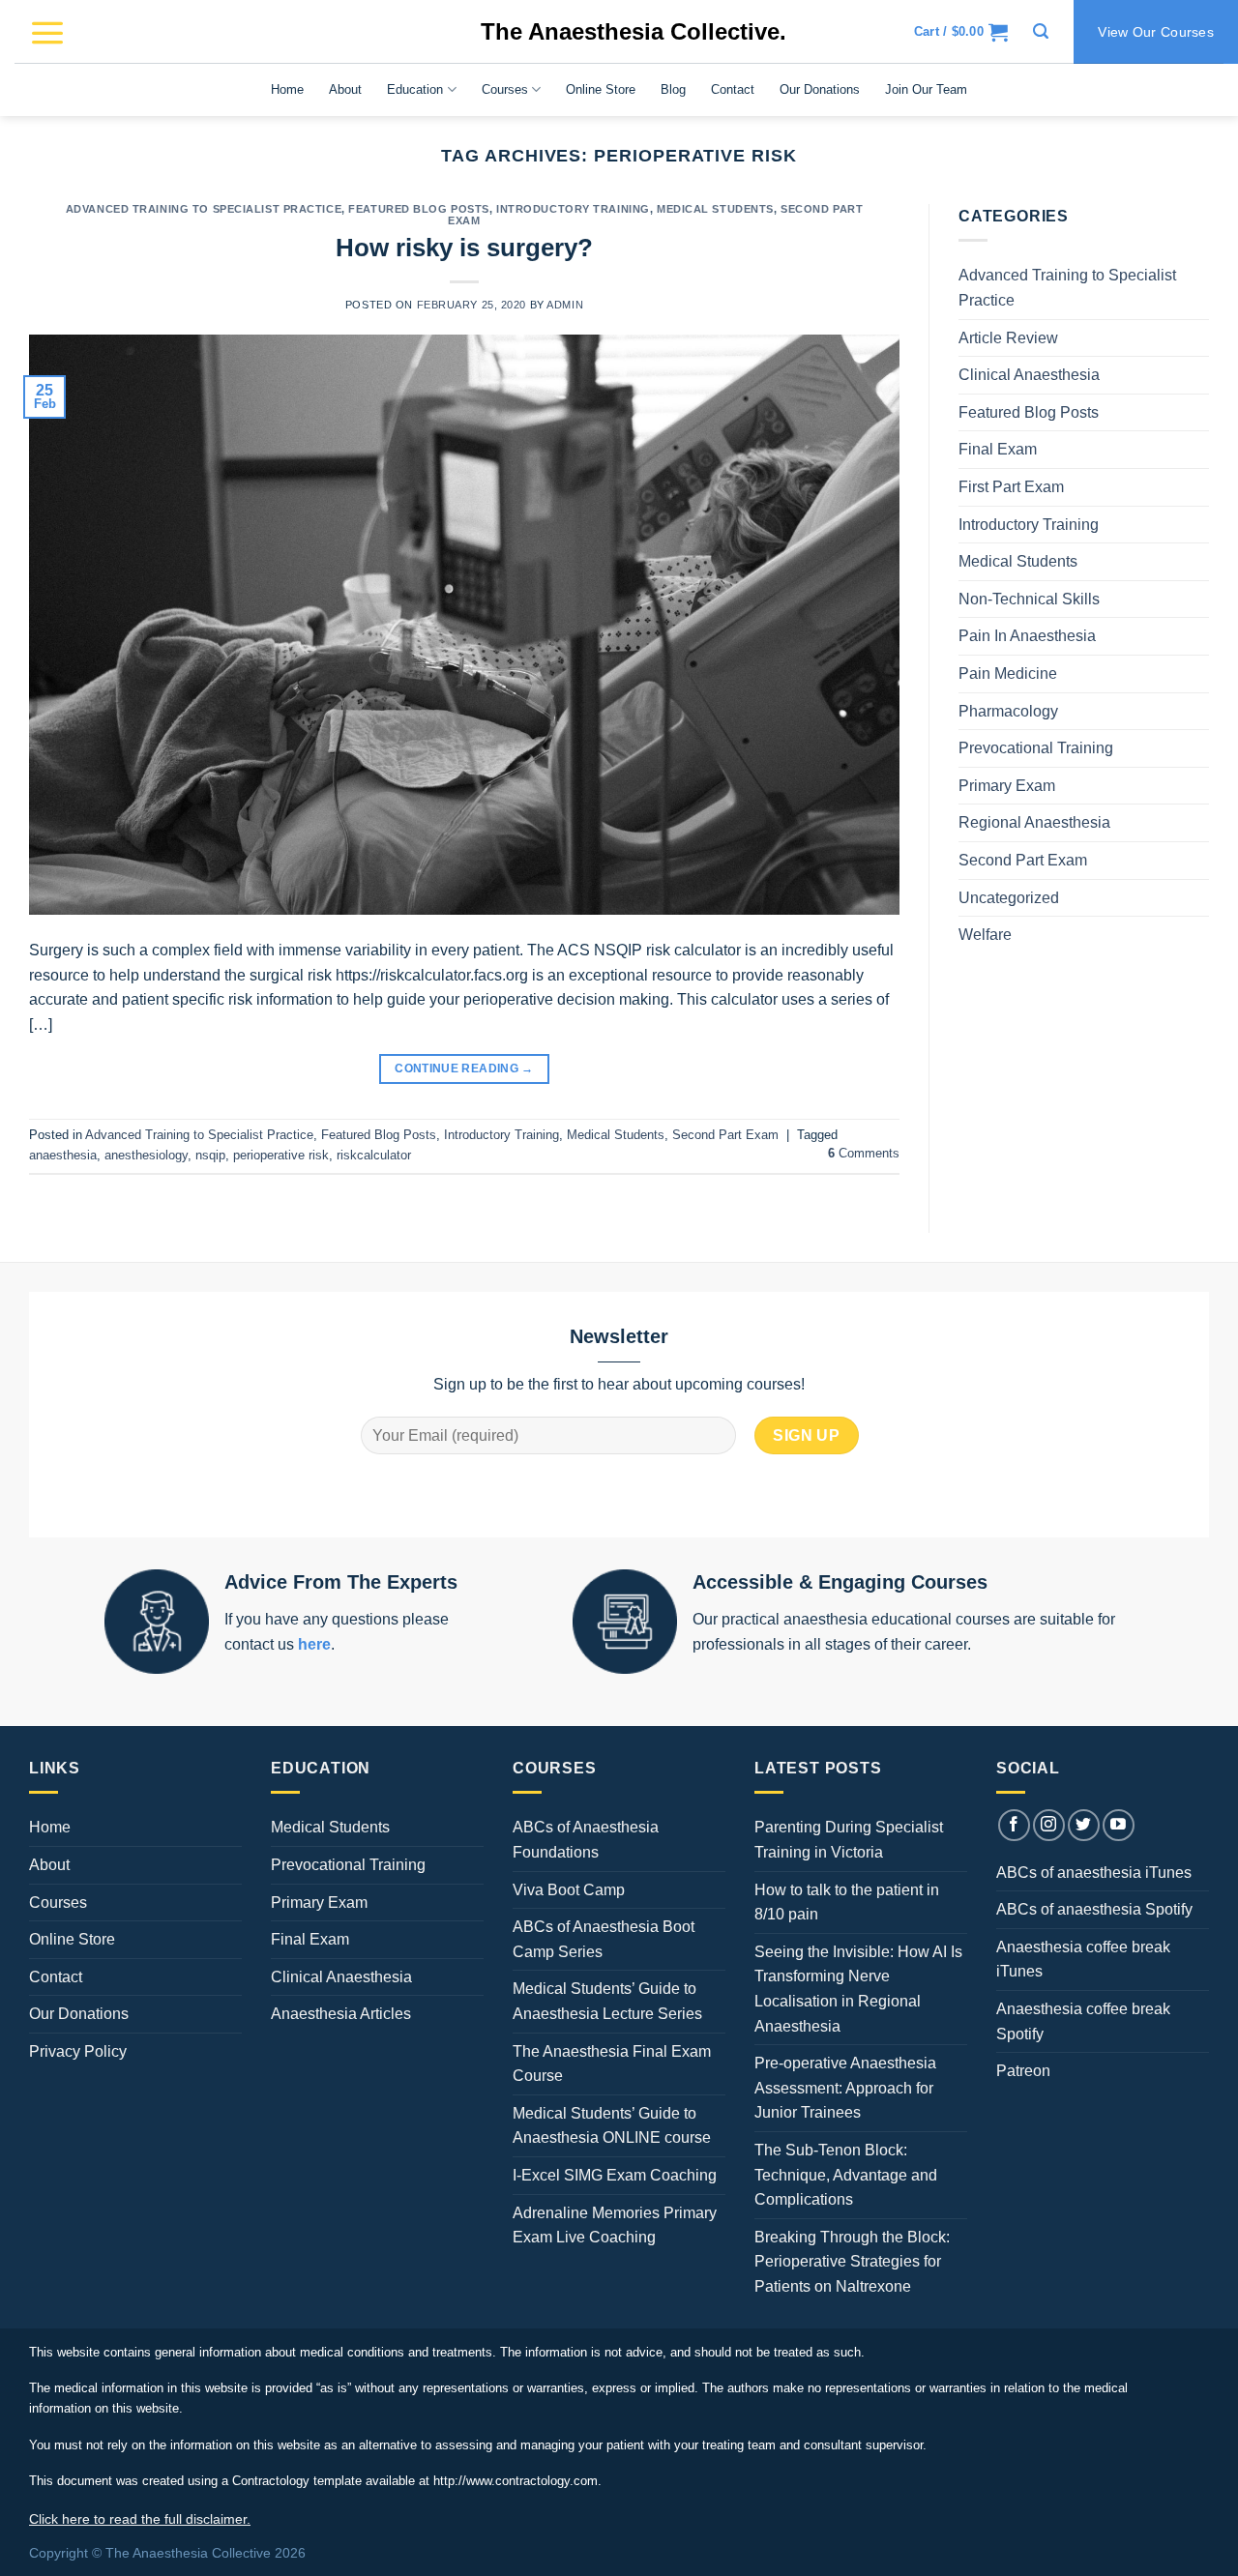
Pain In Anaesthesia (1027, 636)
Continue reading (464, 1068)
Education (415, 89)
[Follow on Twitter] (1084, 1825)
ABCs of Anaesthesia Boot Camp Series (604, 1939)
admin (565, 305)
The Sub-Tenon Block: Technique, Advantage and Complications (846, 2175)
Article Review (1008, 338)
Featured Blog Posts (419, 209)
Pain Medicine (1008, 673)
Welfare (985, 935)
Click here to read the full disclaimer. (140, 2519)
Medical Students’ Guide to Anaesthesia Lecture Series (607, 2001)
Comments (864, 1153)
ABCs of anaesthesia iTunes (1094, 1873)
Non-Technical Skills (1029, 599)
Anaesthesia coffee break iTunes (1083, 1960)
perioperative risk (281, 1155)
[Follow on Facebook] (1014, 1825)
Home (287, 89)
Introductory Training (573, 209)
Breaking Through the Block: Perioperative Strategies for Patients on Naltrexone (852, 2262)
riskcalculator (374, 1155)
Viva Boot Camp (569, 1890)
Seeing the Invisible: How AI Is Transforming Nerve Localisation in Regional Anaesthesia (858, 1989)
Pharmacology (1008, 711)
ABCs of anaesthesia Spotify (1094, 1909)
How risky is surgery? (464, 248)
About (345, 89)
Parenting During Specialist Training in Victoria (849, 1840)
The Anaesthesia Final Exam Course (612, 2064)
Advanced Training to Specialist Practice (204, 209)
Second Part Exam (725, 1135)
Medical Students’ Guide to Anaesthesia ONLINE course (612, 2126)
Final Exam (998, 449)
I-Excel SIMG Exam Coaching (615, 2175)
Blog (673, 89)
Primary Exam (1007, 786)
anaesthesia (63, 1155)
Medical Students (715, 209)
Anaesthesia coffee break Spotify (1083, 2021)
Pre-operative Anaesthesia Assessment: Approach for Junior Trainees (845, 2088)
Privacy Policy (78, 2051)
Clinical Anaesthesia (1029, 375)
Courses (505, 89)
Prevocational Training (1036, 748)
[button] (47, 32)
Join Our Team (926, 89)
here (314, 1644)
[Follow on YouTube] (1119, 1825)
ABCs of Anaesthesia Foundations (586, 1840)
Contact (733, 89)
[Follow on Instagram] (1049, 1825)
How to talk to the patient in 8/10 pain (847, 1903)
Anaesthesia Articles (341, 2014)
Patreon (1023, 2071)
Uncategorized (1009, 898)
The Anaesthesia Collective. (634, 31)
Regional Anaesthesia (1034, 822)
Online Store (601, 89)
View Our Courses (1156, 32)
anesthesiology (146, 1155)
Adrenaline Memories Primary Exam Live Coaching (615, 2225)
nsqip (210, 1155)
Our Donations (820, 89)
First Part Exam (1011, 487)
